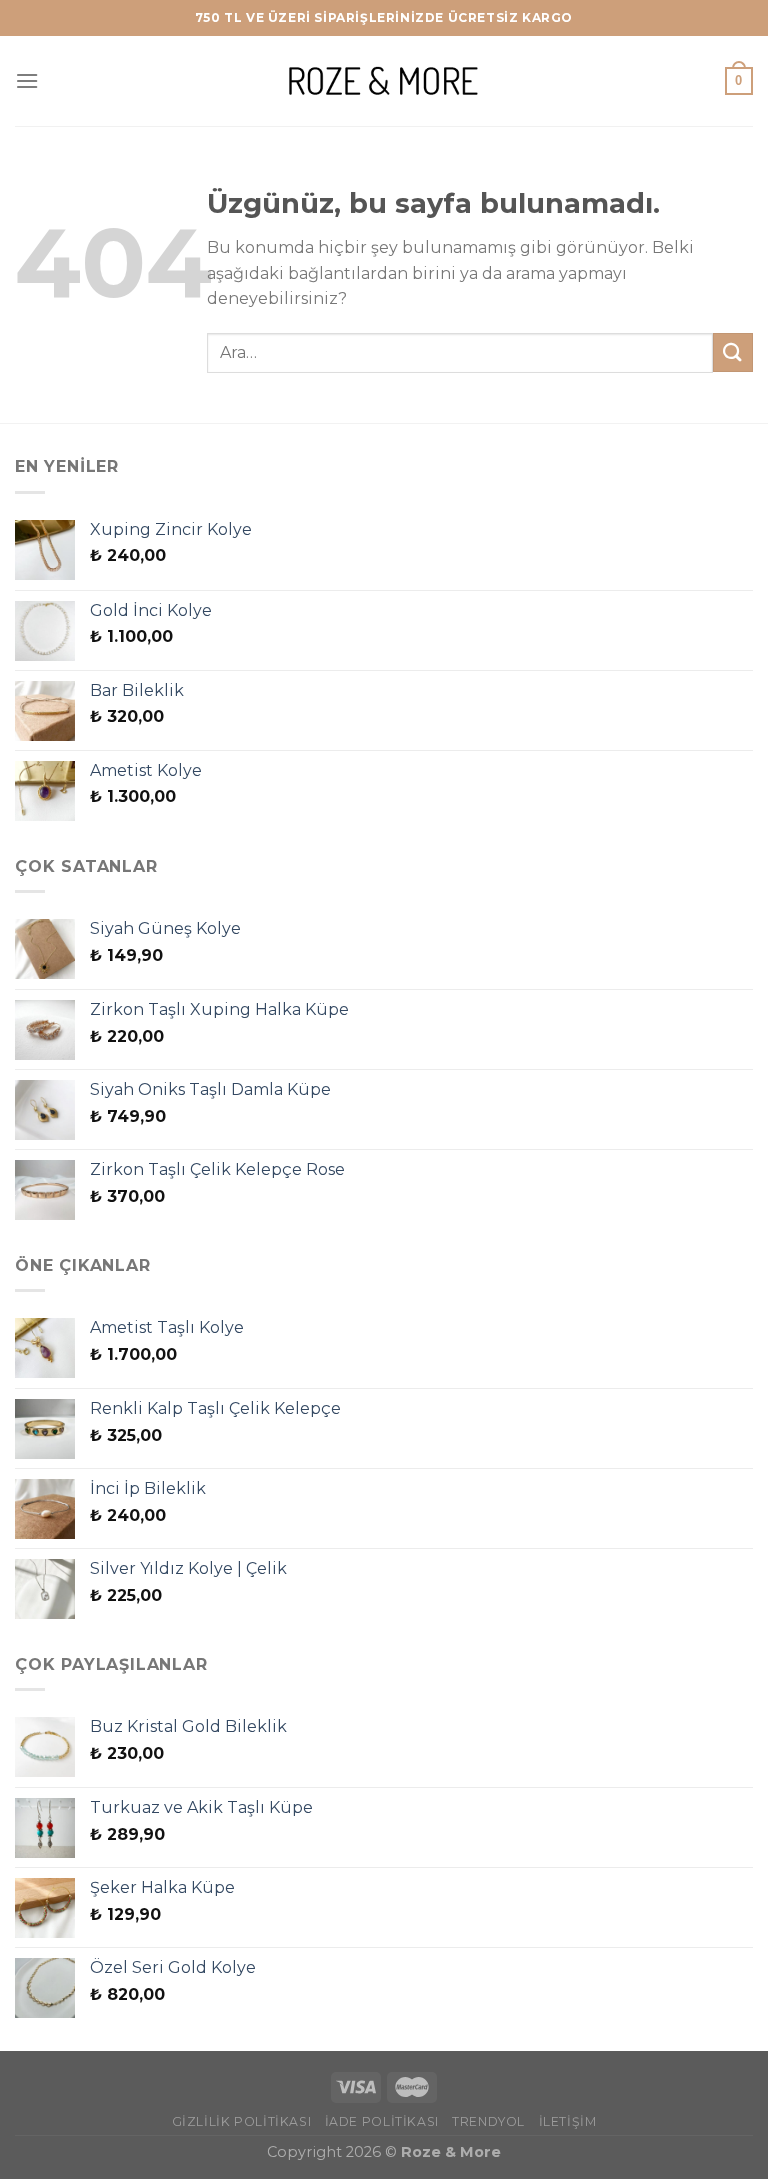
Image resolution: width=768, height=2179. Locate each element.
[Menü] (27, 80)
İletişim (568, 2121)
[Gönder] (733, 352)
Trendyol (488, 2121)
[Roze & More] (384, 80)
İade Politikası (382, 2121)
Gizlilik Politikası (242, 2121)
